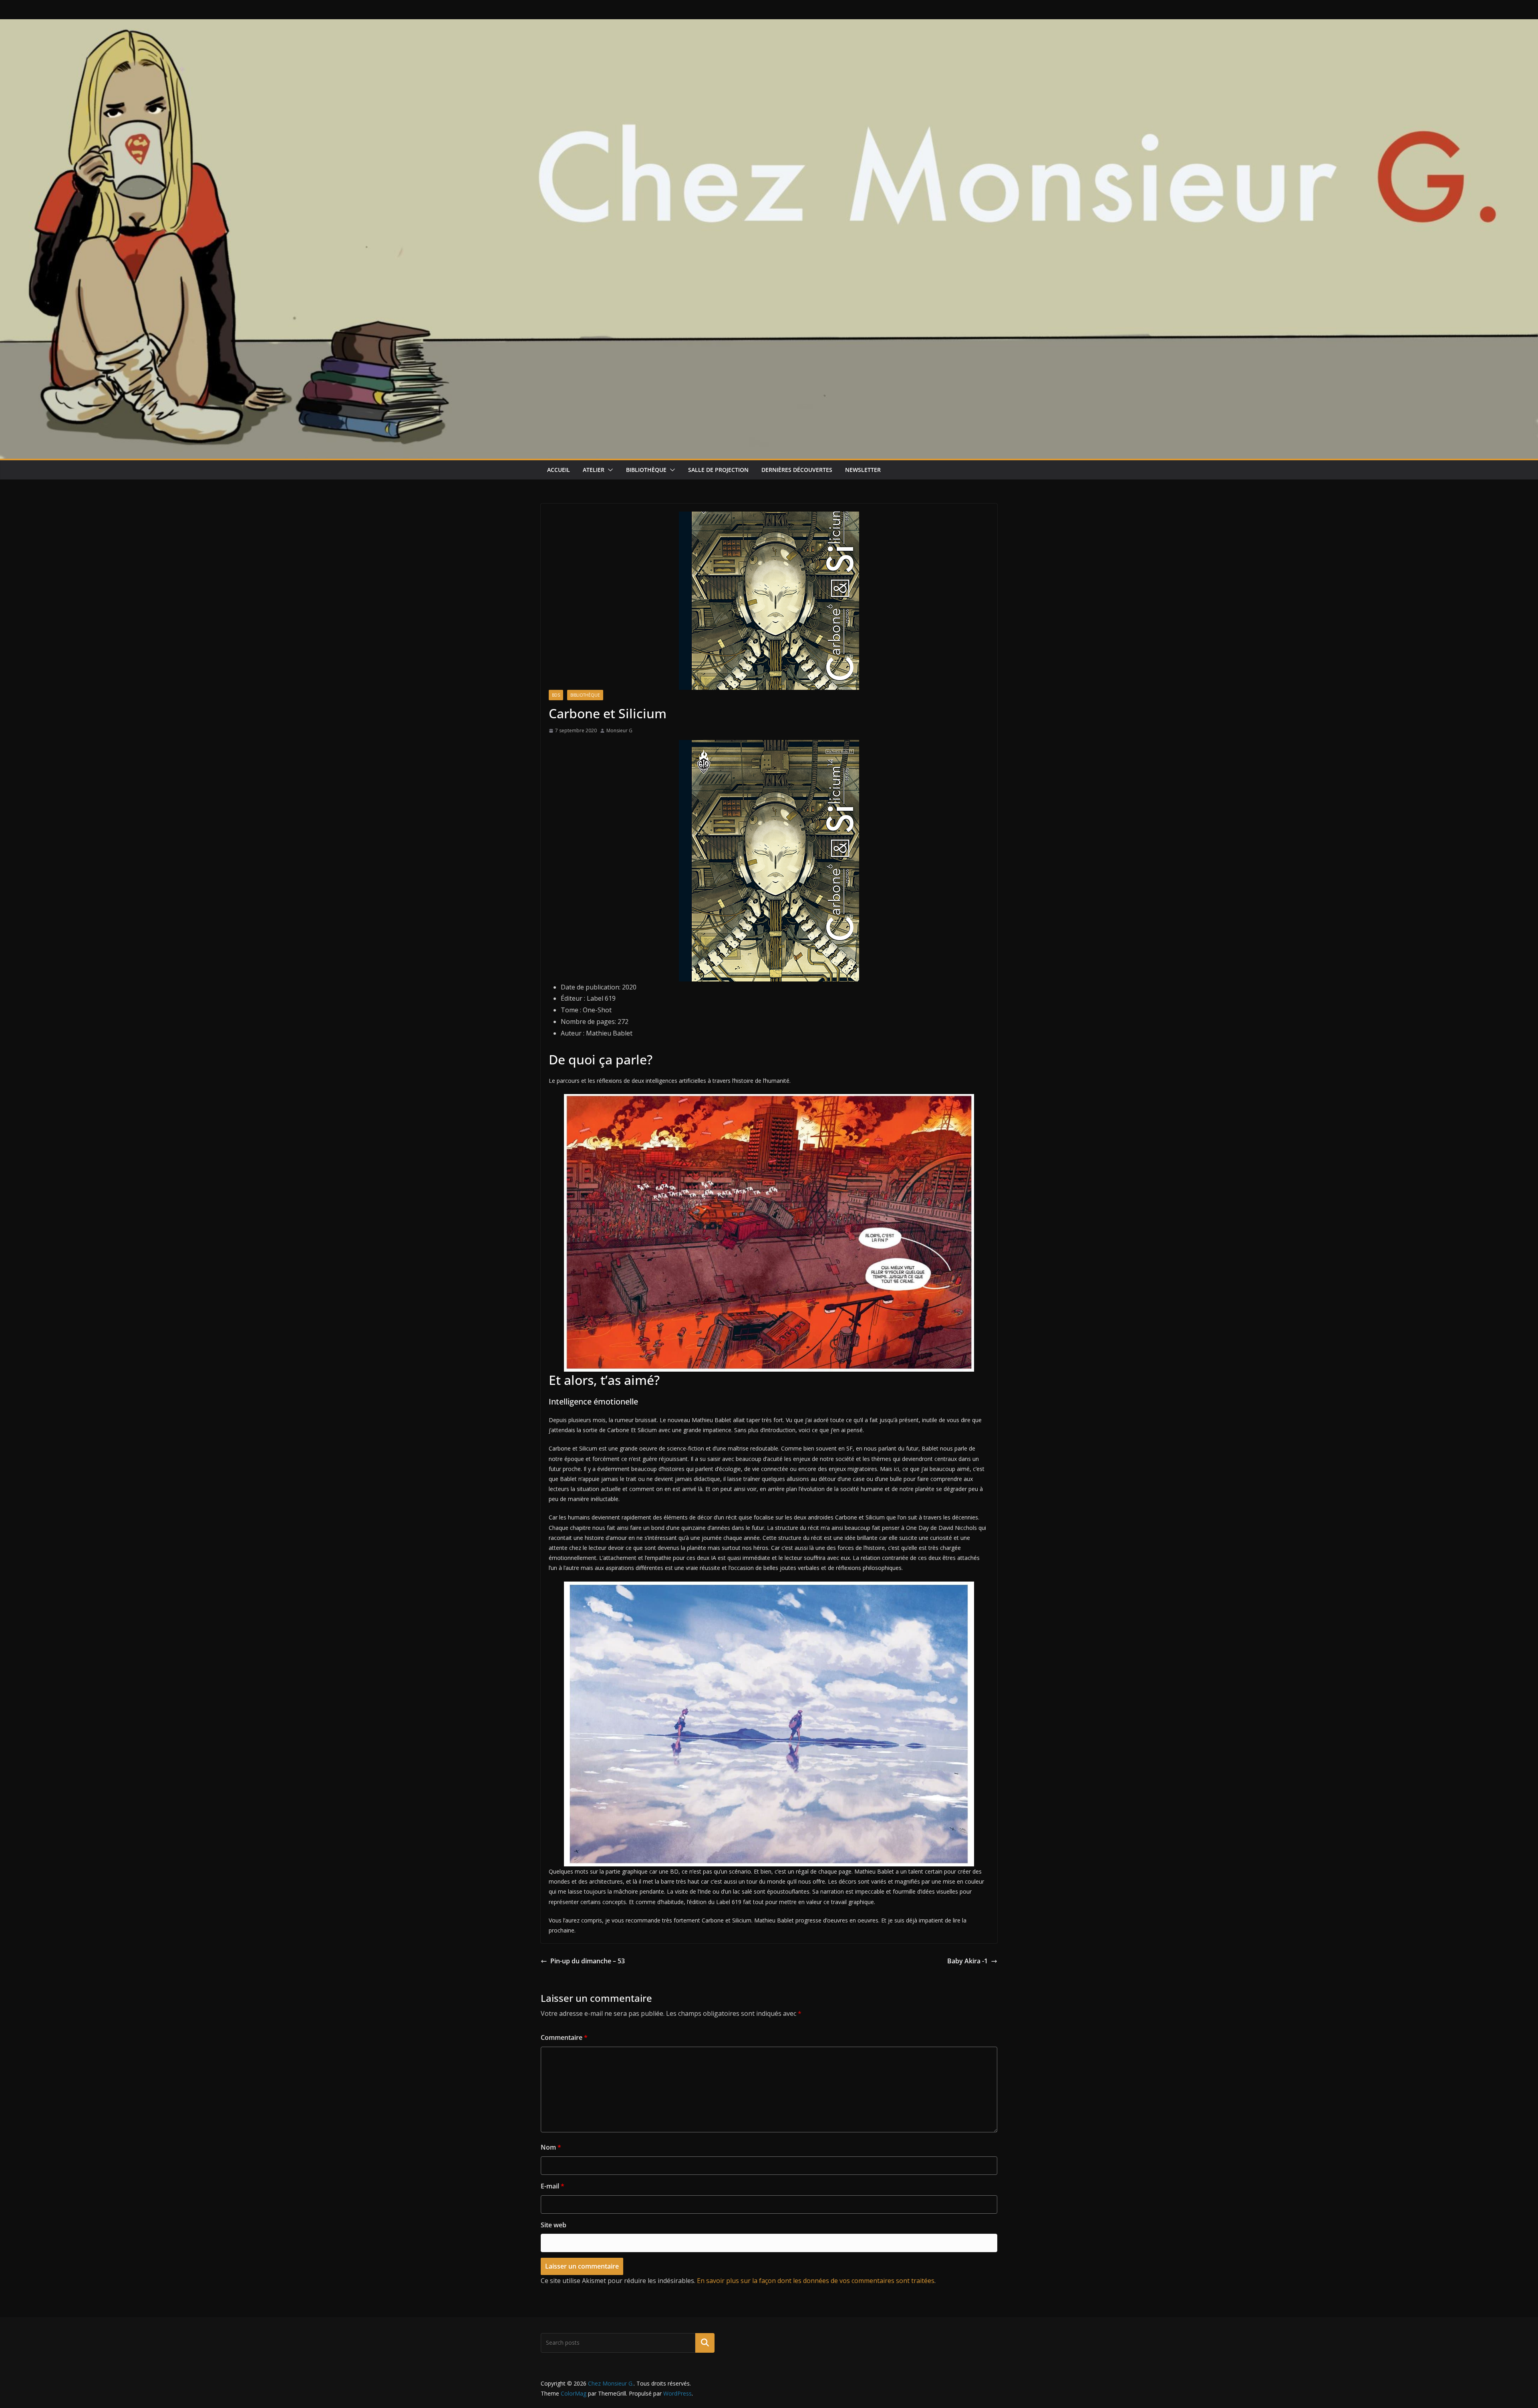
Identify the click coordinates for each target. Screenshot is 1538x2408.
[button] (609, 470)
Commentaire (564, 2037)
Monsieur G (619, 730)
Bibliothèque (646, 470)
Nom (551, 2147)
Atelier (594, 470)
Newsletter (863, 470)
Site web (554, 2225)
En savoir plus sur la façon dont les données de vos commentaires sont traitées (816, 2281)
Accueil (559, 470)
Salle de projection (718, 470)
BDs (556, 695)
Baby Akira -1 (967, 1961)
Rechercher (705, 2343)
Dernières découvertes (797, 470)
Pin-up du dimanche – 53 (588, 1961)
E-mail (553, 2186)
